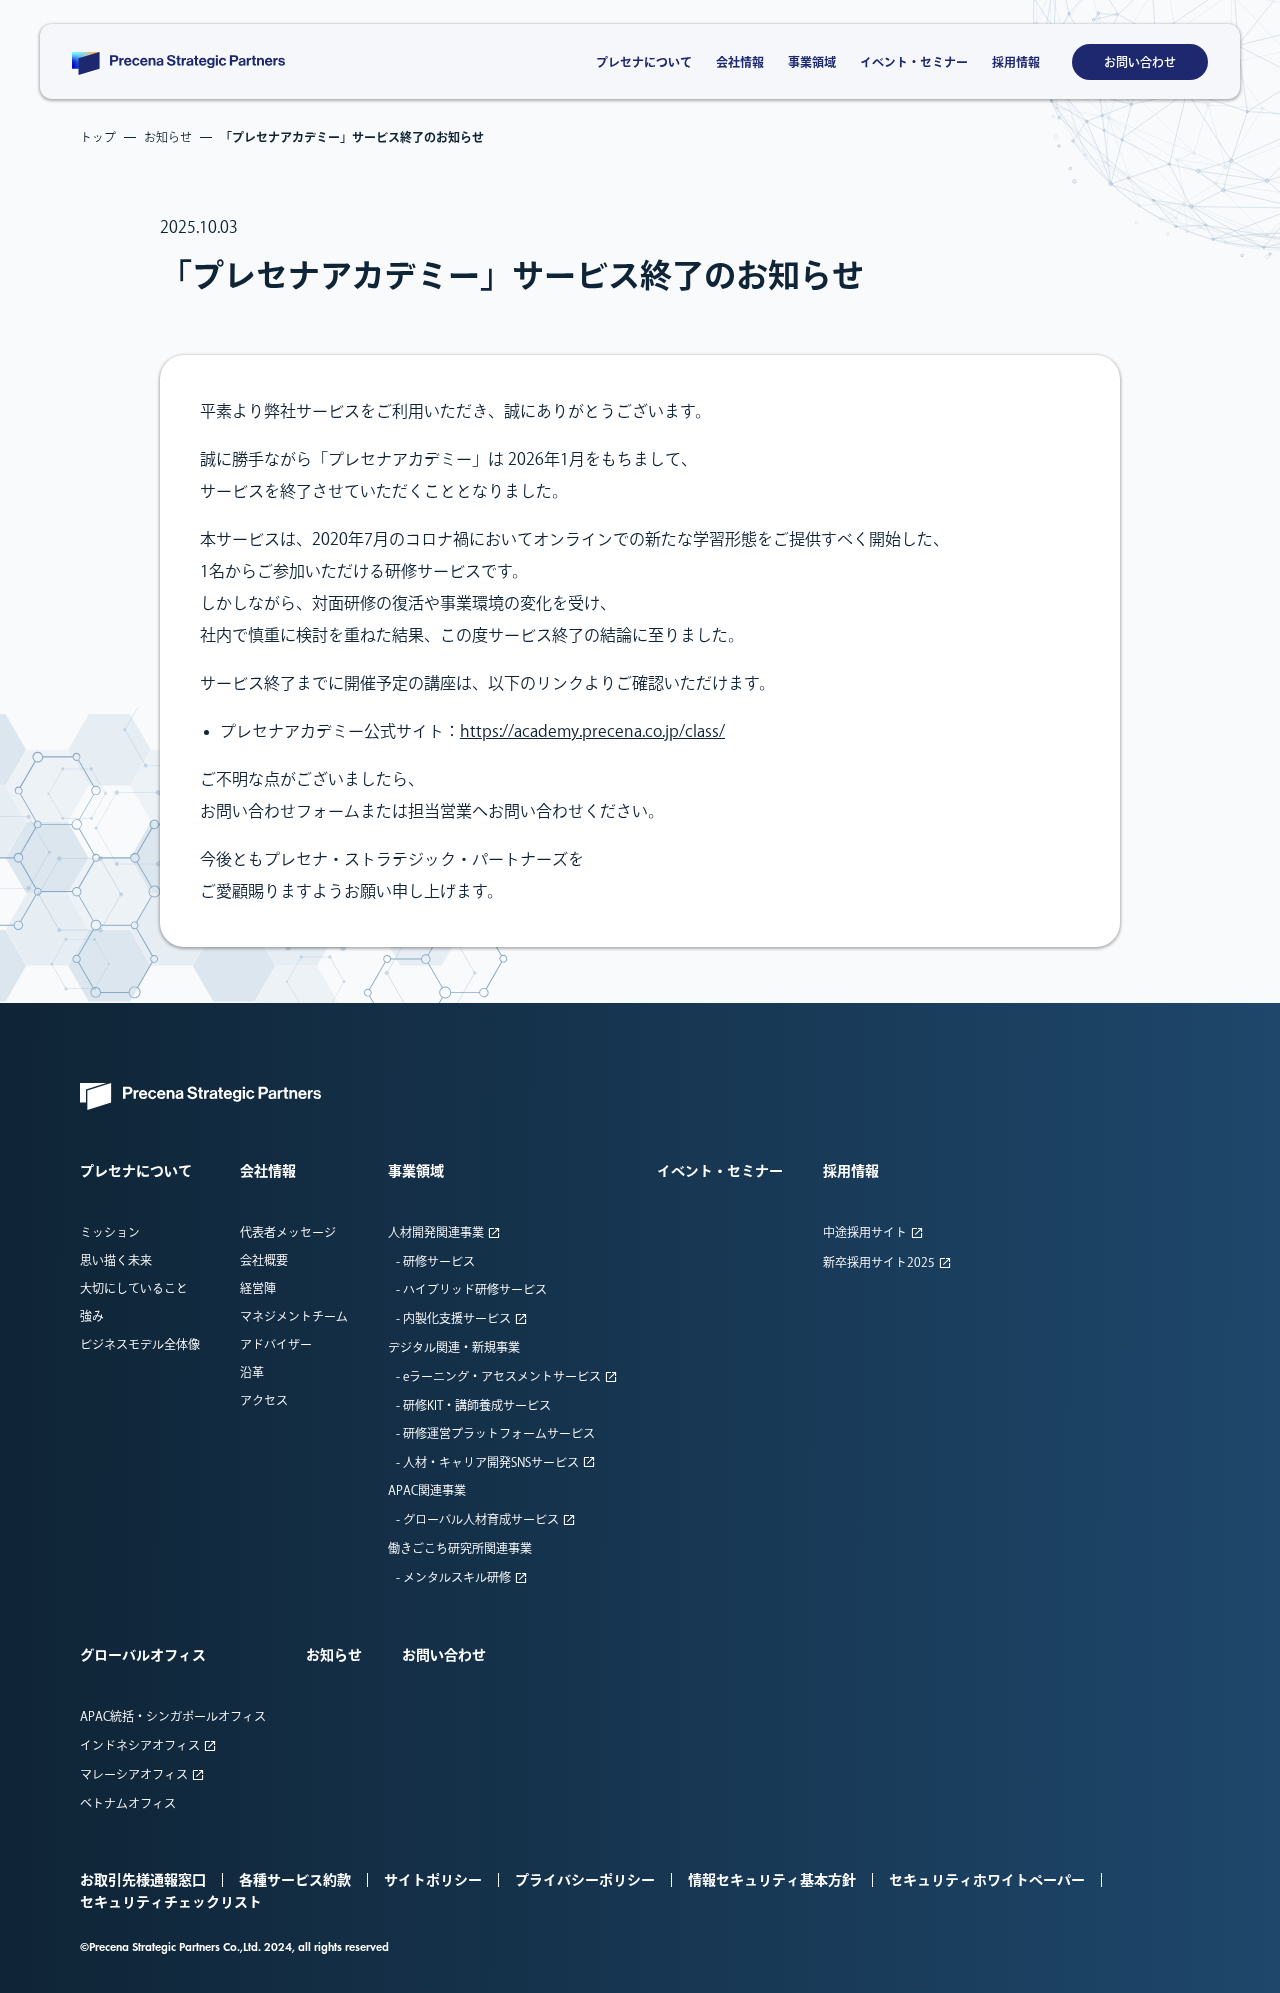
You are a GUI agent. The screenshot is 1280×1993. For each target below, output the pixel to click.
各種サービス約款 (295, 1880)
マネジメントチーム (294, 1316)
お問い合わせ (1140, 62)
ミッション (110, 1232)
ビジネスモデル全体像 (140, 1344)
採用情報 (1016, 62)
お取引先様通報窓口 (143, 1880)
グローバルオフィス (143, 1655)
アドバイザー (276, 1344)
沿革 (252, 1372)
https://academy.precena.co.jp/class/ (592, 731)
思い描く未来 (116, 1260)
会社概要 (264, 1260)
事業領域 (812, 62)
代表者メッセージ (288, 1232)
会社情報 (740, 62)
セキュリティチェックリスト (171, 1902)
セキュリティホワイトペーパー (987, 1880)
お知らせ (334, 1655)
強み (92, 1316)
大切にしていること (134, 1288)
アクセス (264, 1400)
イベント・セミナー (914, 62)
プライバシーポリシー (585, 1880)
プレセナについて (644, 62)
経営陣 (258, 1288)
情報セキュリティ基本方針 (772, 1880)
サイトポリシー (433, 1880)
